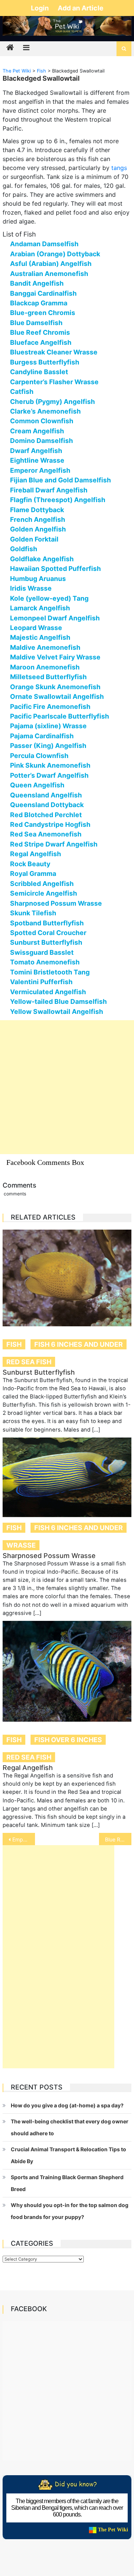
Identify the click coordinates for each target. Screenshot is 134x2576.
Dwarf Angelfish (36, 451)
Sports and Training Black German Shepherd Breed (67, 2183)
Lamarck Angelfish (40, 608)
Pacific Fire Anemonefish (50, 706)
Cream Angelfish (37, 431)
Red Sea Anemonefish (46, 834)
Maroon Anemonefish (45, 667)
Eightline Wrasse (37, 460)
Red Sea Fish (29, 1362)
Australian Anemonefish (49, 274)
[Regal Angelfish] (67, 1671)
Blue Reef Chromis (40, 332)
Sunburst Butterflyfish (46, 942)
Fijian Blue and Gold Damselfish (60, 480)
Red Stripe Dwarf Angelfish (54, 844)
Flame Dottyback (37, 510)
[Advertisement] (67, 1087)
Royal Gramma (33, 873)
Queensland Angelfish (46, 795)
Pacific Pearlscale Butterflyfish (60, 716)
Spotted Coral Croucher (48, 933)
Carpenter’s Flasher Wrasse (54, 382)
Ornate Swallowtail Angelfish (57, 696)
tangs (119, 168)
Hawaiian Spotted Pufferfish (55, 568)
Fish (14, 1344)
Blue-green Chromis (43, 313)
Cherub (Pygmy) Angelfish (52, 402)
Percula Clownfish (39, 756)
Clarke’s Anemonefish (45, 411)
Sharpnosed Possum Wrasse (56, 903)
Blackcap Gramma (39, 303)
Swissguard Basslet (42, 952)
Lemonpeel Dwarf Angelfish (55, 618)
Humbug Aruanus (38, 579)
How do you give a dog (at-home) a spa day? (67, 2105)
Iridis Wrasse (31, 588)
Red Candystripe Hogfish (50, 824)
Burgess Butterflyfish (45, 362)
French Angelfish (38, 519)
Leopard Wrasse (36, 628)
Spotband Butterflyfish (47, 923)
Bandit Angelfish (37, 283)
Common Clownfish (42, 421)
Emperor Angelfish (40, 470)
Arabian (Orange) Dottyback (55, 254)
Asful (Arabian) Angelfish (51, 264)
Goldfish (24, 549)
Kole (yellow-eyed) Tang (49, 598)
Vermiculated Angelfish (48, 992)
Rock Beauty (30, 864)
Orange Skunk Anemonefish (55, 687)
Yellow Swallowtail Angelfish (57, 1011)
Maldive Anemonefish (45, 647)
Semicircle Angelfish (44, 893)
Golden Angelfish (38, 529)
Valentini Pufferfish (41, 982)
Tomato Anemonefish (45, 962)
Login (41, 8)
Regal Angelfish (36, 854)
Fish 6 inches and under (79, 1344)
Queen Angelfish (37, 785)
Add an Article (81, 8)
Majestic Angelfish (40, 637)
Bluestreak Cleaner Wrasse (54, 352)
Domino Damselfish (42, 441)
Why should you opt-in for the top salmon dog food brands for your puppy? (70, 2211)
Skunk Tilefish (33, 913)
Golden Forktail (34, 539)
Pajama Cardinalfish (42, 736)
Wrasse (21, 1545)
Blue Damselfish (36, 323)
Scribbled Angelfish (42, 884)
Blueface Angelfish (41, 342)
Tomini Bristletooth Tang (50, 972)
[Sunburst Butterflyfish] (67, 1278)
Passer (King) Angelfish (48, 746)
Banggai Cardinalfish (43, 293)
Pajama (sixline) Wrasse (48, 726)
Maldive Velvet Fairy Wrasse (55, 657)
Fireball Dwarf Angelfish (49, 490)
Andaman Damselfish (44, 244)
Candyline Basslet (39, 372)
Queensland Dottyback (47, 805)
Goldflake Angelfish (42, 559)
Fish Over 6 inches (68, 1740)
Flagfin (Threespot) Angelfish (58, 500)
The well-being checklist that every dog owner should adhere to (70, 2127)
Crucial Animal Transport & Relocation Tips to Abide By (68, 2155)
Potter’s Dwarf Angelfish (49, 775)
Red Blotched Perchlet (46, 815)
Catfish (22, 391)
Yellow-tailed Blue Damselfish (58, 1001)
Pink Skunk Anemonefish (50, 765)
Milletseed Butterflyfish (48, 677)
